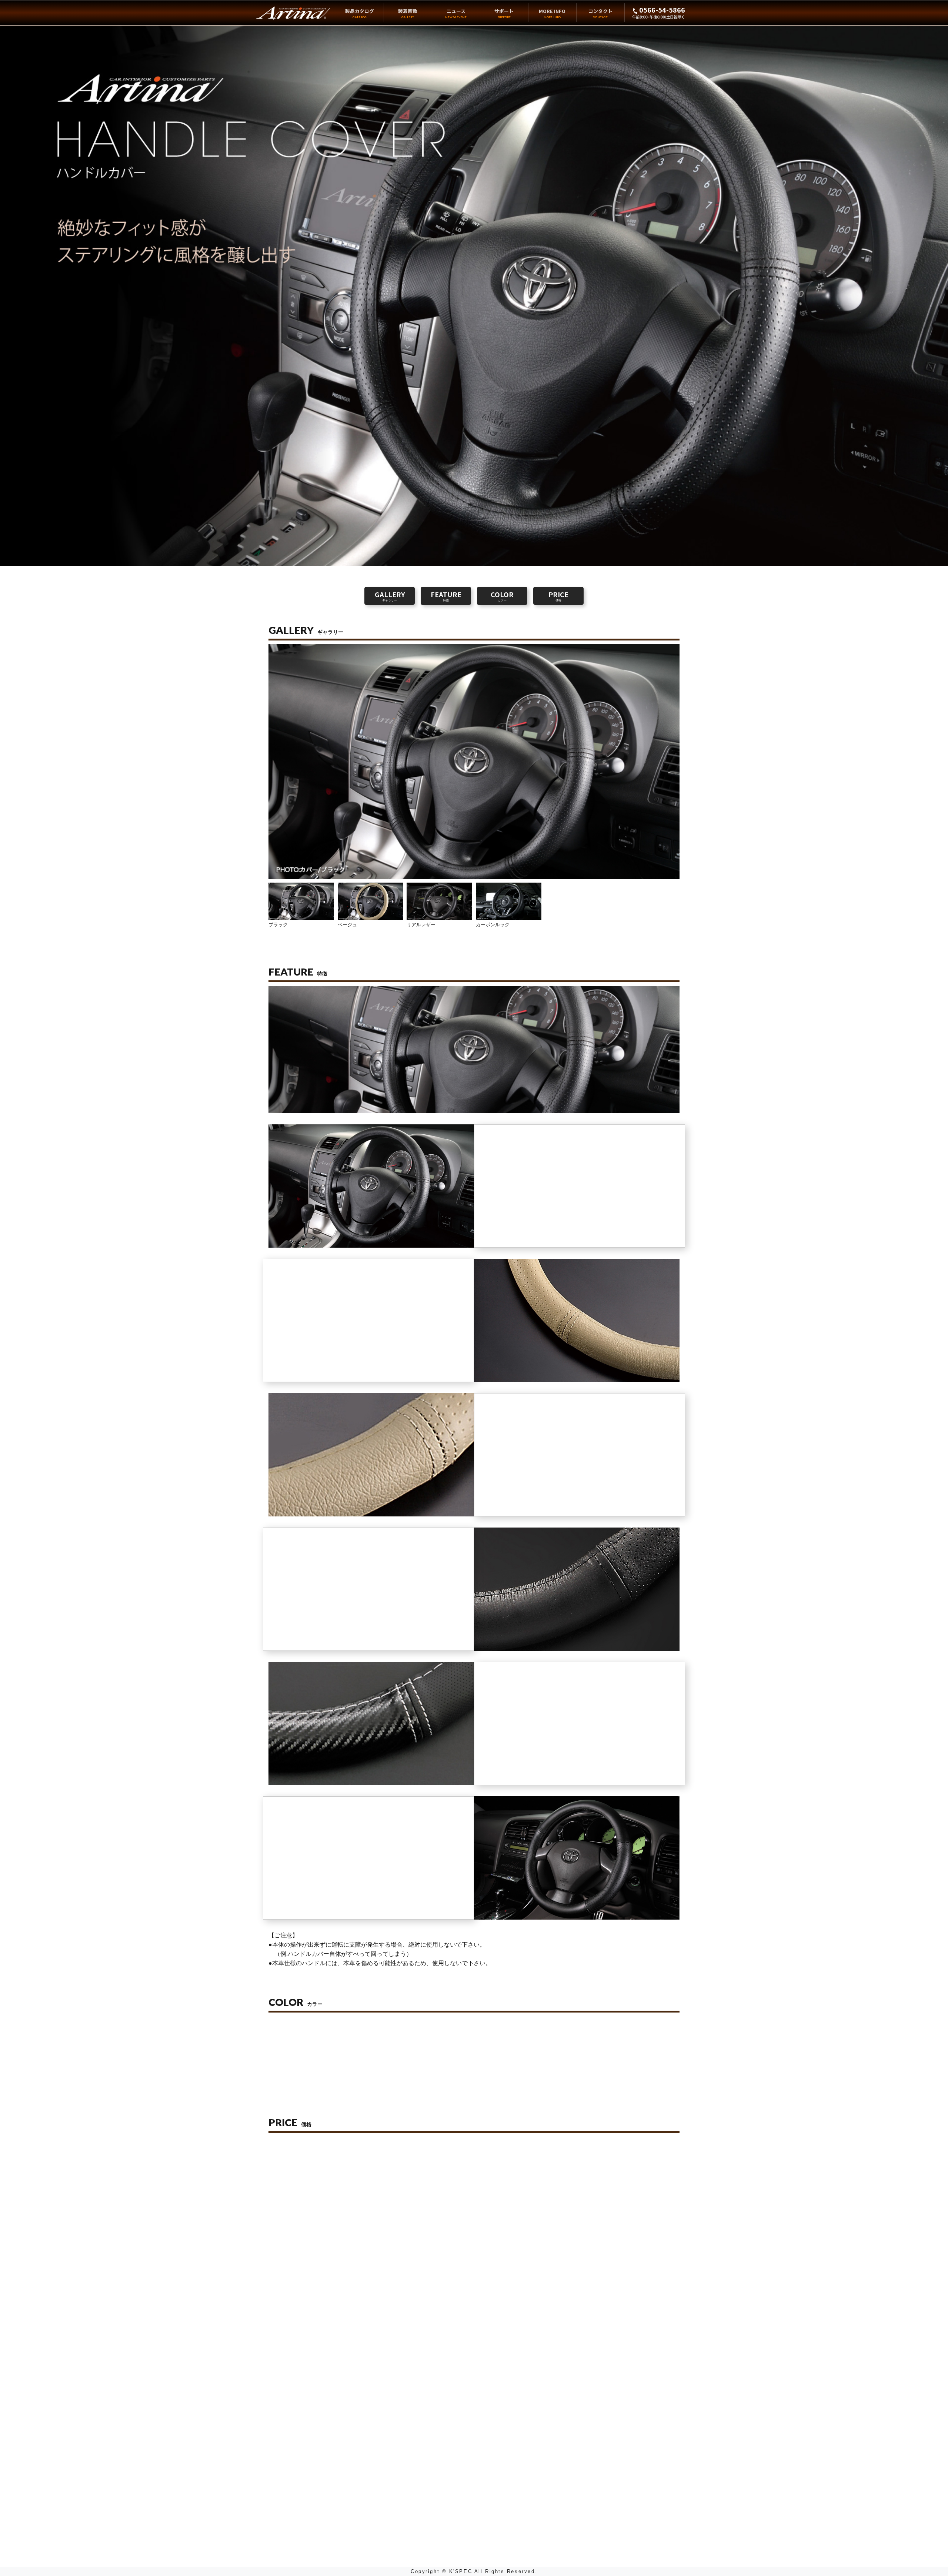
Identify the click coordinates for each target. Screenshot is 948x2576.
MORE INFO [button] (552, 13)
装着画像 (408, 13)
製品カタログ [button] (360, 13)
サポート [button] (504, 13)
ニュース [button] (456, 13)
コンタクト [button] (600, 13)
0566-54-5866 (661, 10)
